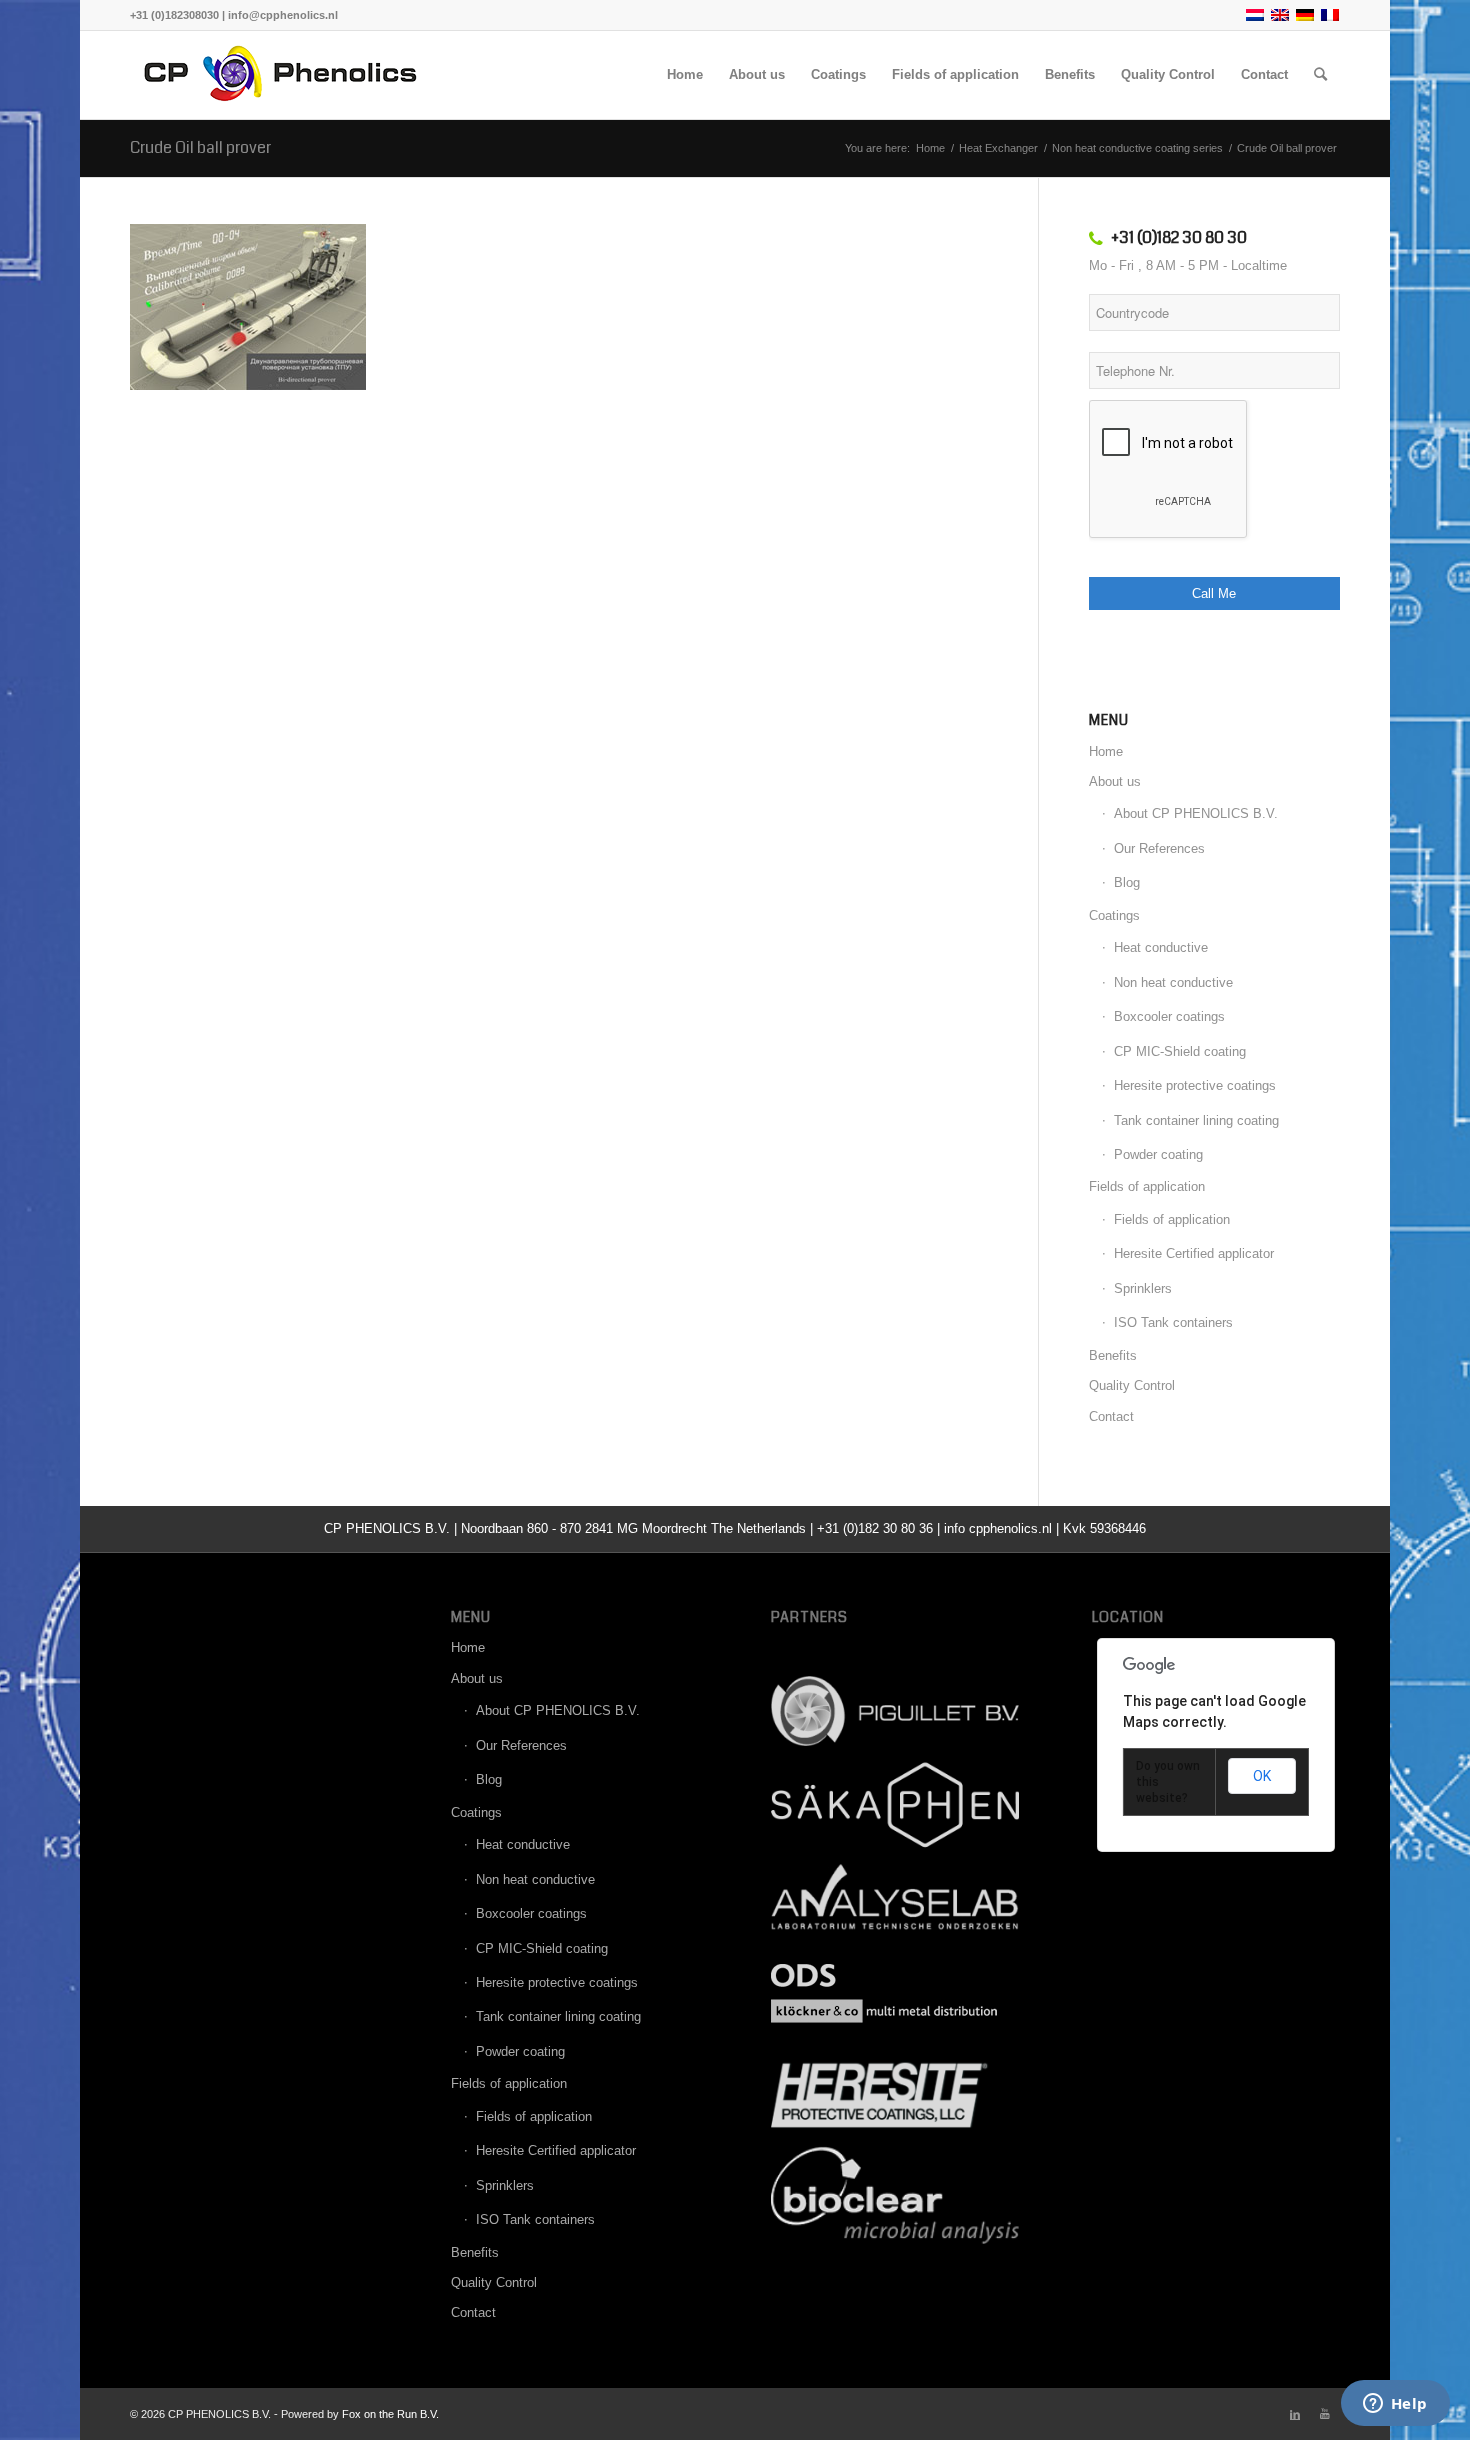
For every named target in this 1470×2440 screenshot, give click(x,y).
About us (1115, 781)
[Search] (1320, 75)
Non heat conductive (1173, 982)
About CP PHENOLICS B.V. (1196, 813)
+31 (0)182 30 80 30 (1179, 237)
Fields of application (1147, 1186)
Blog (1127, 882)
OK (1262, 1776)
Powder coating (1158, 1154)
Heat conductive (1161, 947)
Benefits (1113, 1355)
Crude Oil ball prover (200, 147)
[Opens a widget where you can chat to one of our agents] (1395, 2405)
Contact (1111, 1416)
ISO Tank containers (1173, 1322)
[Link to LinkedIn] (1295, 2414)
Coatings (1114, 915)
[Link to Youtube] (1325, 2414)
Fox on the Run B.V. (390, 2414)
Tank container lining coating (1196, 1120)
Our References (1159, 848)
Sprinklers (1143, 1288)
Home (1106, 751)
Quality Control (1132, 1385)
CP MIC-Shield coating (1180, 1051)
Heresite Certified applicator (1194, 1253)
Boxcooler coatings (1169, 1016)
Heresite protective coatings (1195, 1085)
